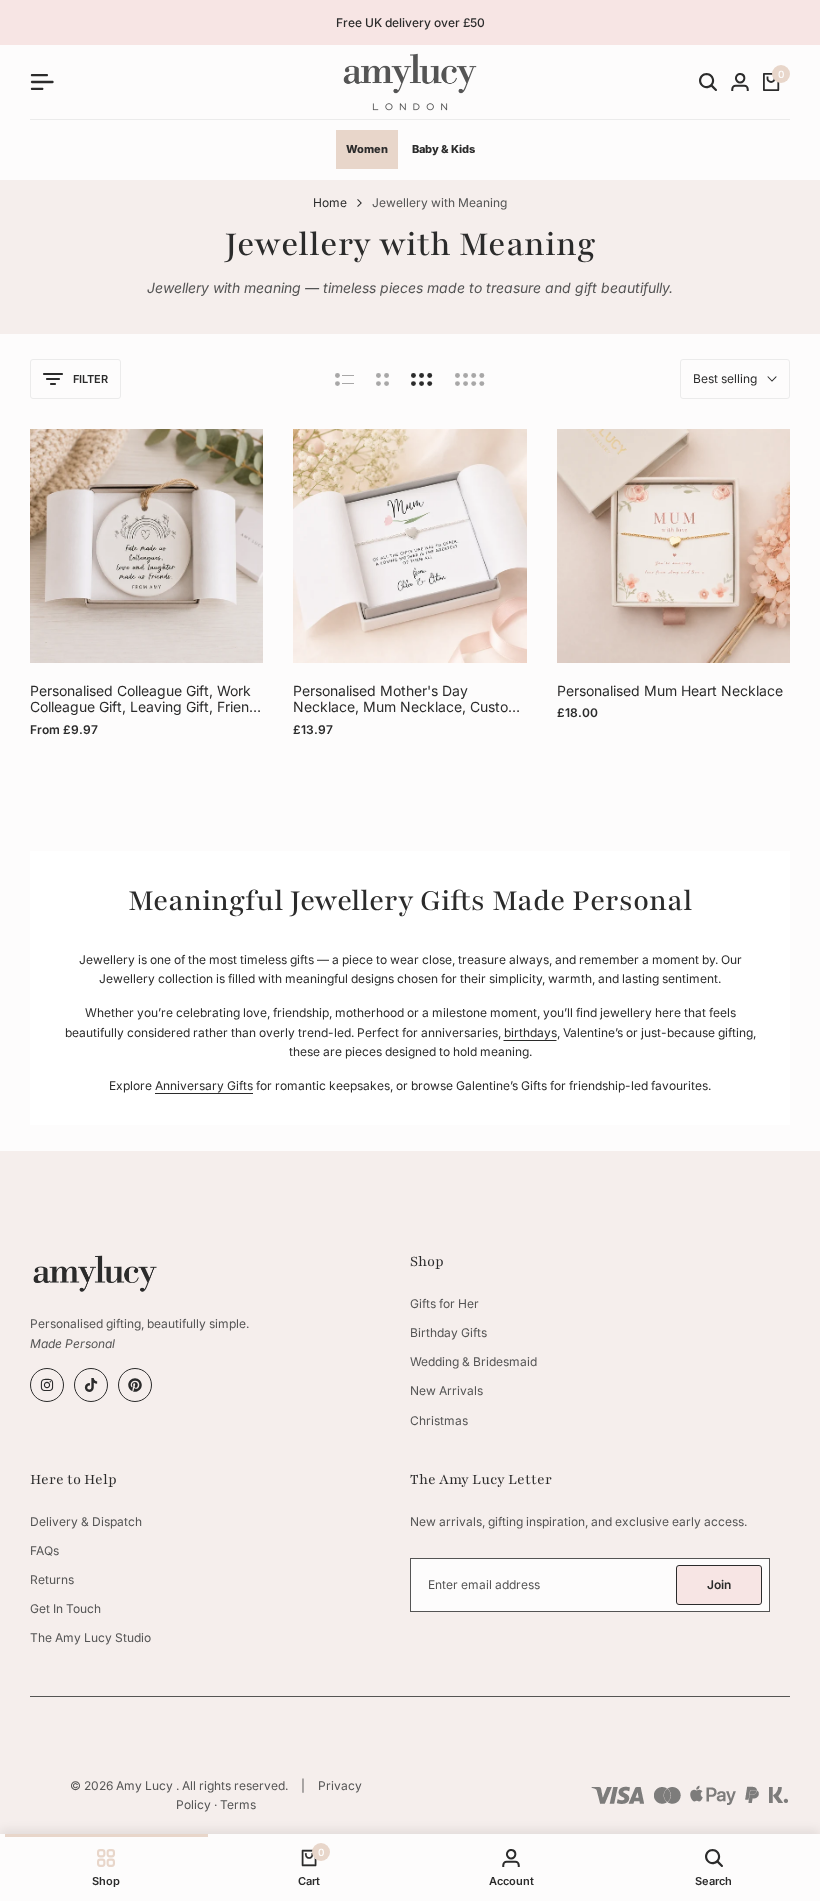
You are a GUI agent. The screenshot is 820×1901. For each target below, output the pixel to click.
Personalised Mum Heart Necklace (670, 691)
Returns (52, 1579)
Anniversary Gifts (204, 1085)
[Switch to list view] (344, 379)
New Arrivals (446, 1390)
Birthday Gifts (448, 1332)
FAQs (44, 1550)
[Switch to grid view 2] (382, 379)
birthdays (530, 1032)
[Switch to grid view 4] (470, 379)
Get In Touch (65, 1608)
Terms (238, 1804)
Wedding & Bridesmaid (473, 1361)
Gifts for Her (444, 1303)
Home (330, 202)
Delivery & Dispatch (86, 1521)
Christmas (439, 1420)
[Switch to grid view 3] (422, 379)
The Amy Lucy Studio (90, 1637)
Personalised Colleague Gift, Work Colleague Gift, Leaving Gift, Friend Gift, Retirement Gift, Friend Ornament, (144, 700)
